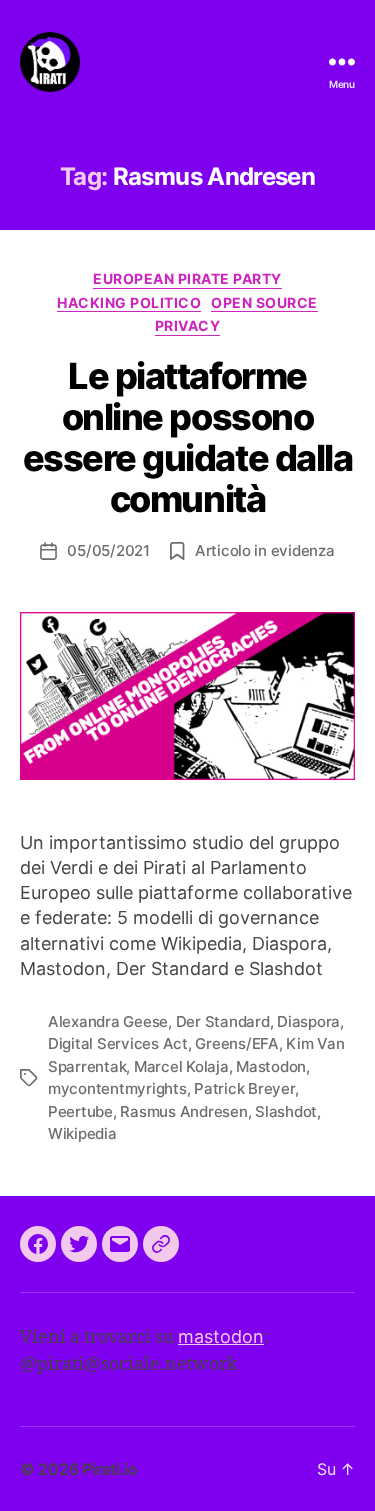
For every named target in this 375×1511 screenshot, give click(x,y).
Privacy (188, 325)
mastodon (221, 1336)
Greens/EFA (236, 1043)
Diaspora (308, 1021)
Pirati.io (110, 1469)
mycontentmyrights (117, 1088)
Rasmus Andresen (183, 1111)
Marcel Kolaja (181, 1066)
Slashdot (286, 1111)
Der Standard (223, 1021)
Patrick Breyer (244, 1088)
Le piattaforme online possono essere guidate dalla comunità (187, 437)
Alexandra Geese (108, 1021)
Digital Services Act (118, 1043)
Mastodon (271, 1066)
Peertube (80, 1111)
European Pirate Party (187, 278)
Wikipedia (82, 1133)
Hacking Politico (129, 302)
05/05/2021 (108, 550)
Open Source (264, 302)
